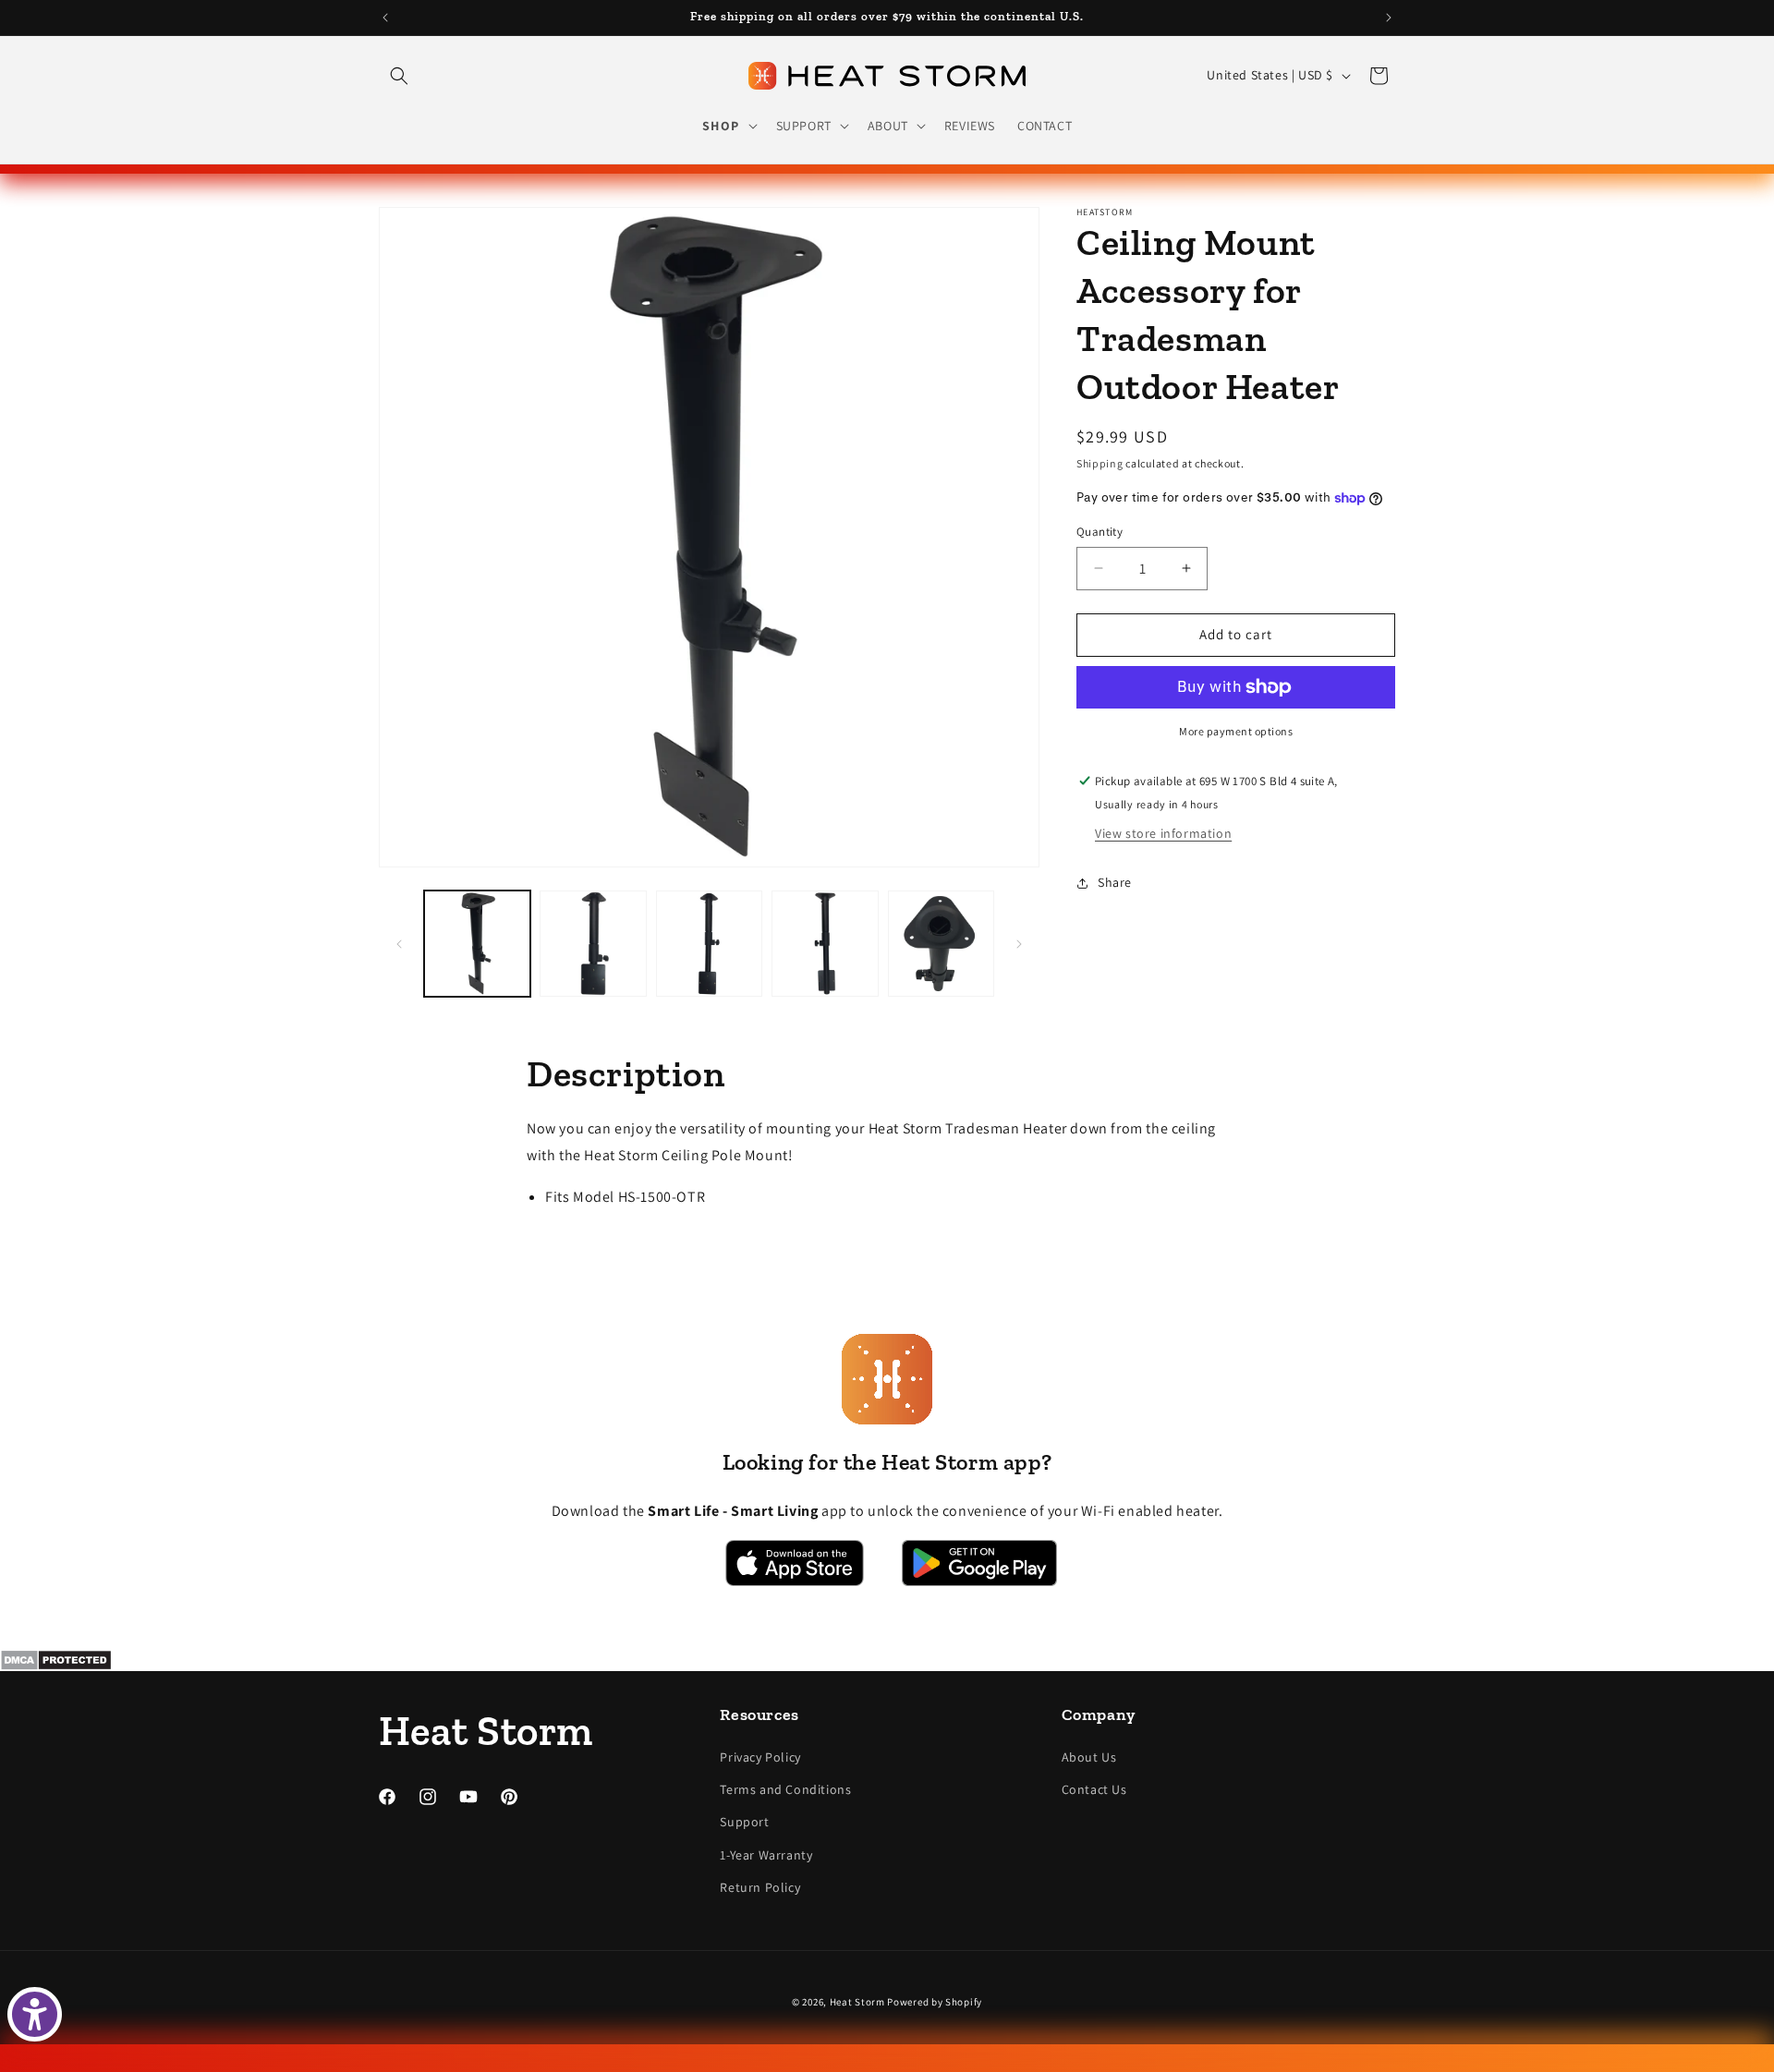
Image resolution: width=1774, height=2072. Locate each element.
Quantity (1100, 532)
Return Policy (760, 1887)
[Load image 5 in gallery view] (941, 944)
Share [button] (1115, 882)
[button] (399, 76)
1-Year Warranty (766, 1855)
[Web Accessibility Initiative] (35, 2014)
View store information (1163, 833)
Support (744, 1822)
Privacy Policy (760, 1757)
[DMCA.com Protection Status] (887, 1660)
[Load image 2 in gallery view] (593, 944)
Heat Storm (857, 2002)
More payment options (1236, 731)
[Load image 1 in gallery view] (477, 944)
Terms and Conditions (785, 1789)
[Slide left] (399, 944)
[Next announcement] (1389, 18)
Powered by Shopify (935, 2002)
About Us (1089, 1757)
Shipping (1100, 463)
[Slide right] (1019, 944)
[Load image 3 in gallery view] (709, 944)
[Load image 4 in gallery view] (825, 944)
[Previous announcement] (385, 18)
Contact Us (1094, 1789)
